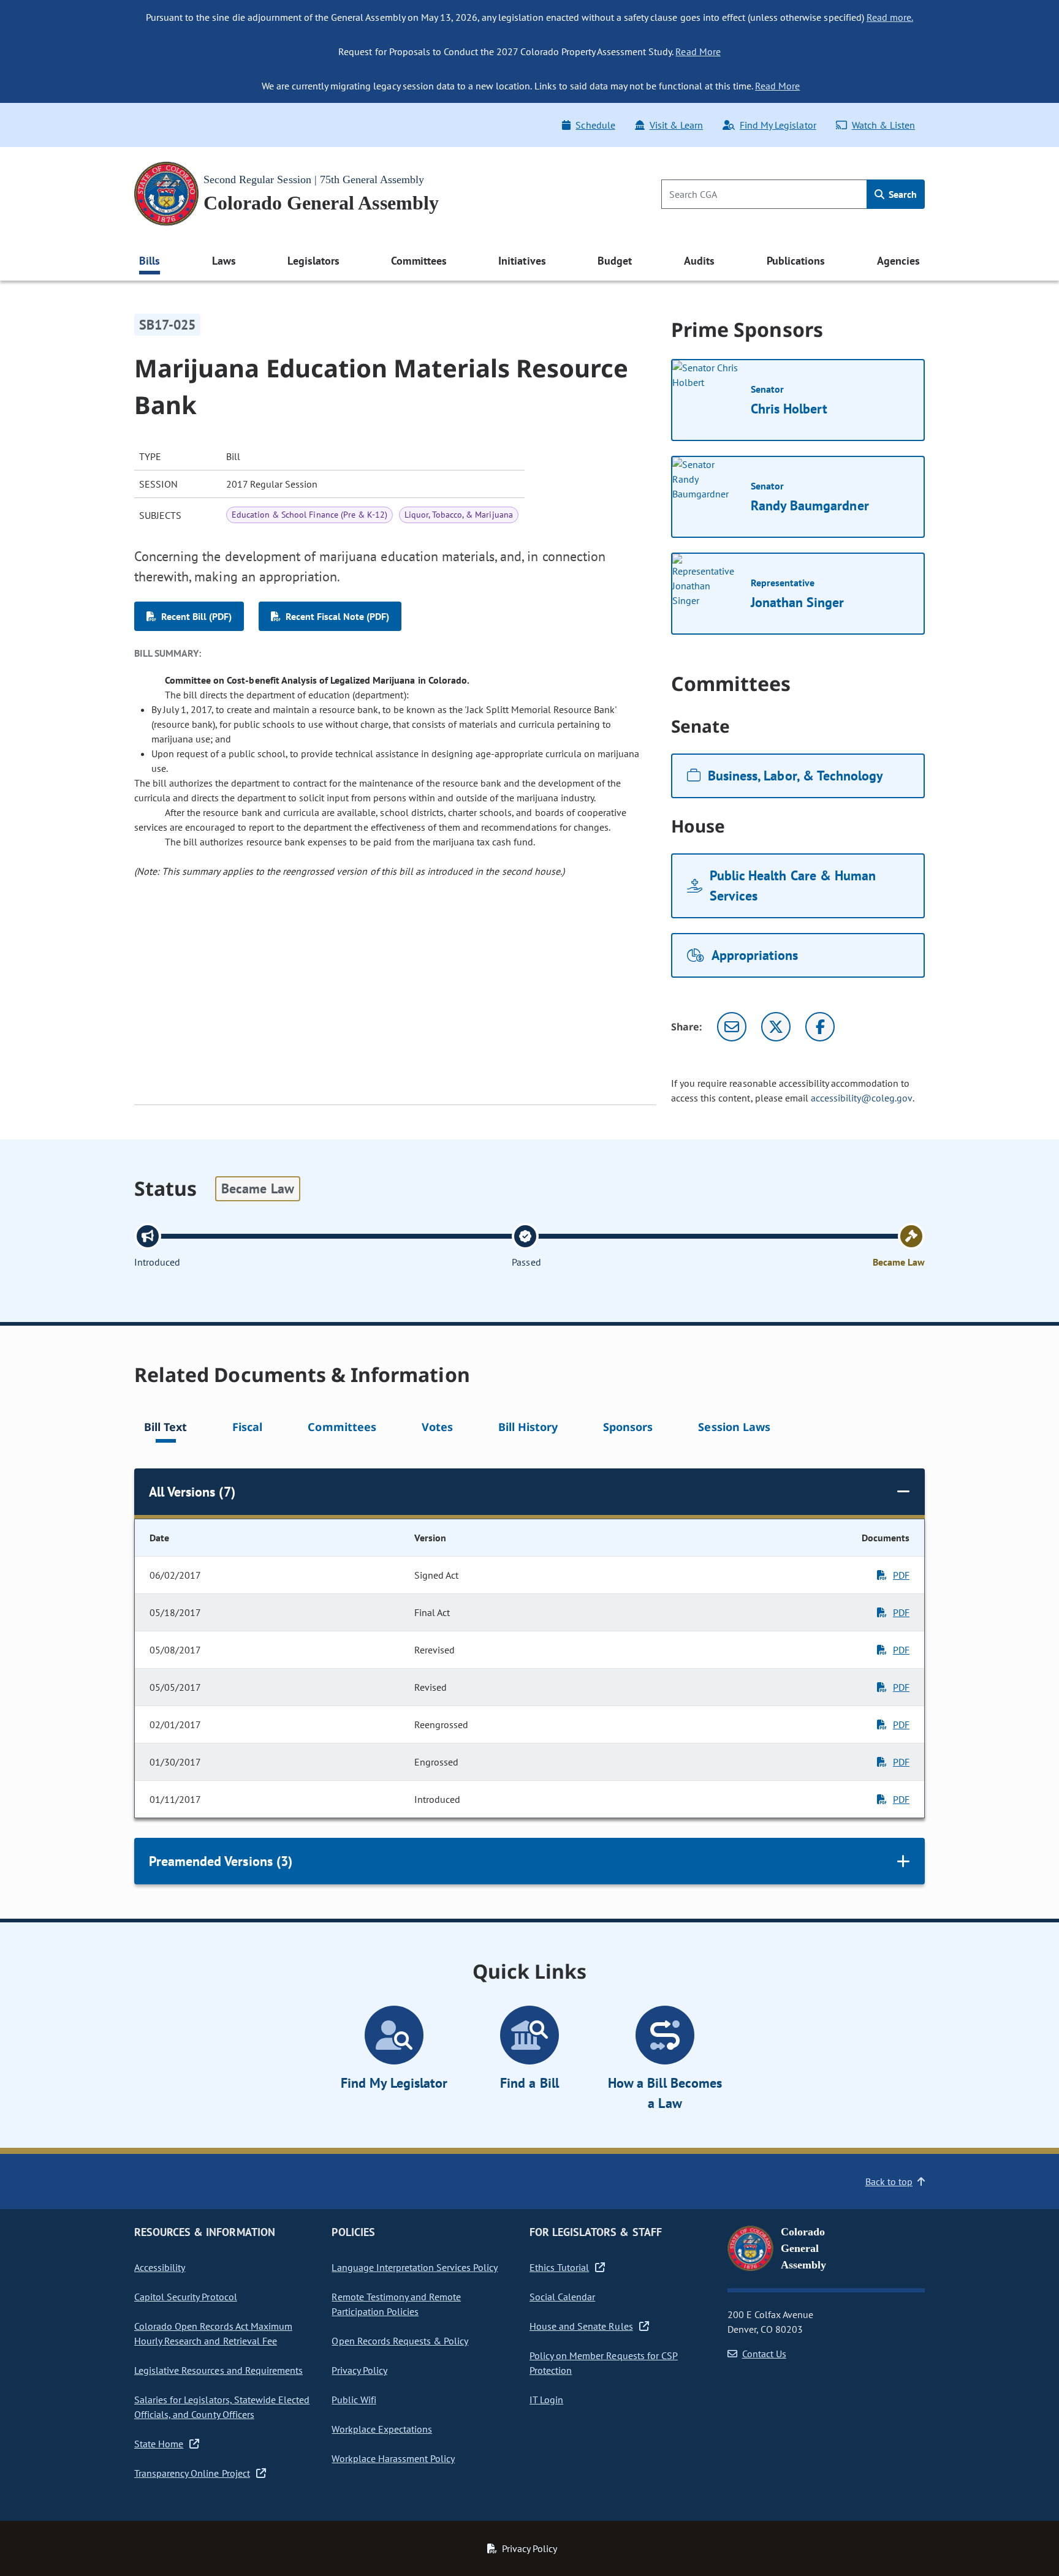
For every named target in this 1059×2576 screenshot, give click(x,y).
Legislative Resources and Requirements (218, 2370)
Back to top (889, 2181)
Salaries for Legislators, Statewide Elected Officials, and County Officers (222, 2407)
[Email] (732, 1027)
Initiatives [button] (522, 261)
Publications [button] (796, 261)
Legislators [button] (313, 261)
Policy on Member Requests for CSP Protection (604, 2363)
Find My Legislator (778, 125)
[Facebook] (820, 1027)
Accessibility (160, 2267)
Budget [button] (615, 261)
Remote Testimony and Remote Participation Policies (396, 2304)
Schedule (595, 125)
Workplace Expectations (382, 2429)
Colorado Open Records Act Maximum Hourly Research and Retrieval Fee (213, 2333)
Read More (698, 51)
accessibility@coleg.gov (862, 1098)
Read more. (890, 17)
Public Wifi (354, 2400)
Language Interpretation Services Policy (415, 2267)
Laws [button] (224, 261)
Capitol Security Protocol (186, 2297)
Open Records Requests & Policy (400, 2341)
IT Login (546, 2400)
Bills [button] (150, 261)
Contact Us (764, 2354)
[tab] (165, 1429)
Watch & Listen (883, 125)
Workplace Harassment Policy (393, 2458)
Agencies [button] (898, 261)
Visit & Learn (676, 125)
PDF (901, 1575)
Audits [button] (699, 261)
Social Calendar (562, 2297)
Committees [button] (419, 261)
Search (901, 194)
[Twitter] (776, 1027)
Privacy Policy (359, 2370)
